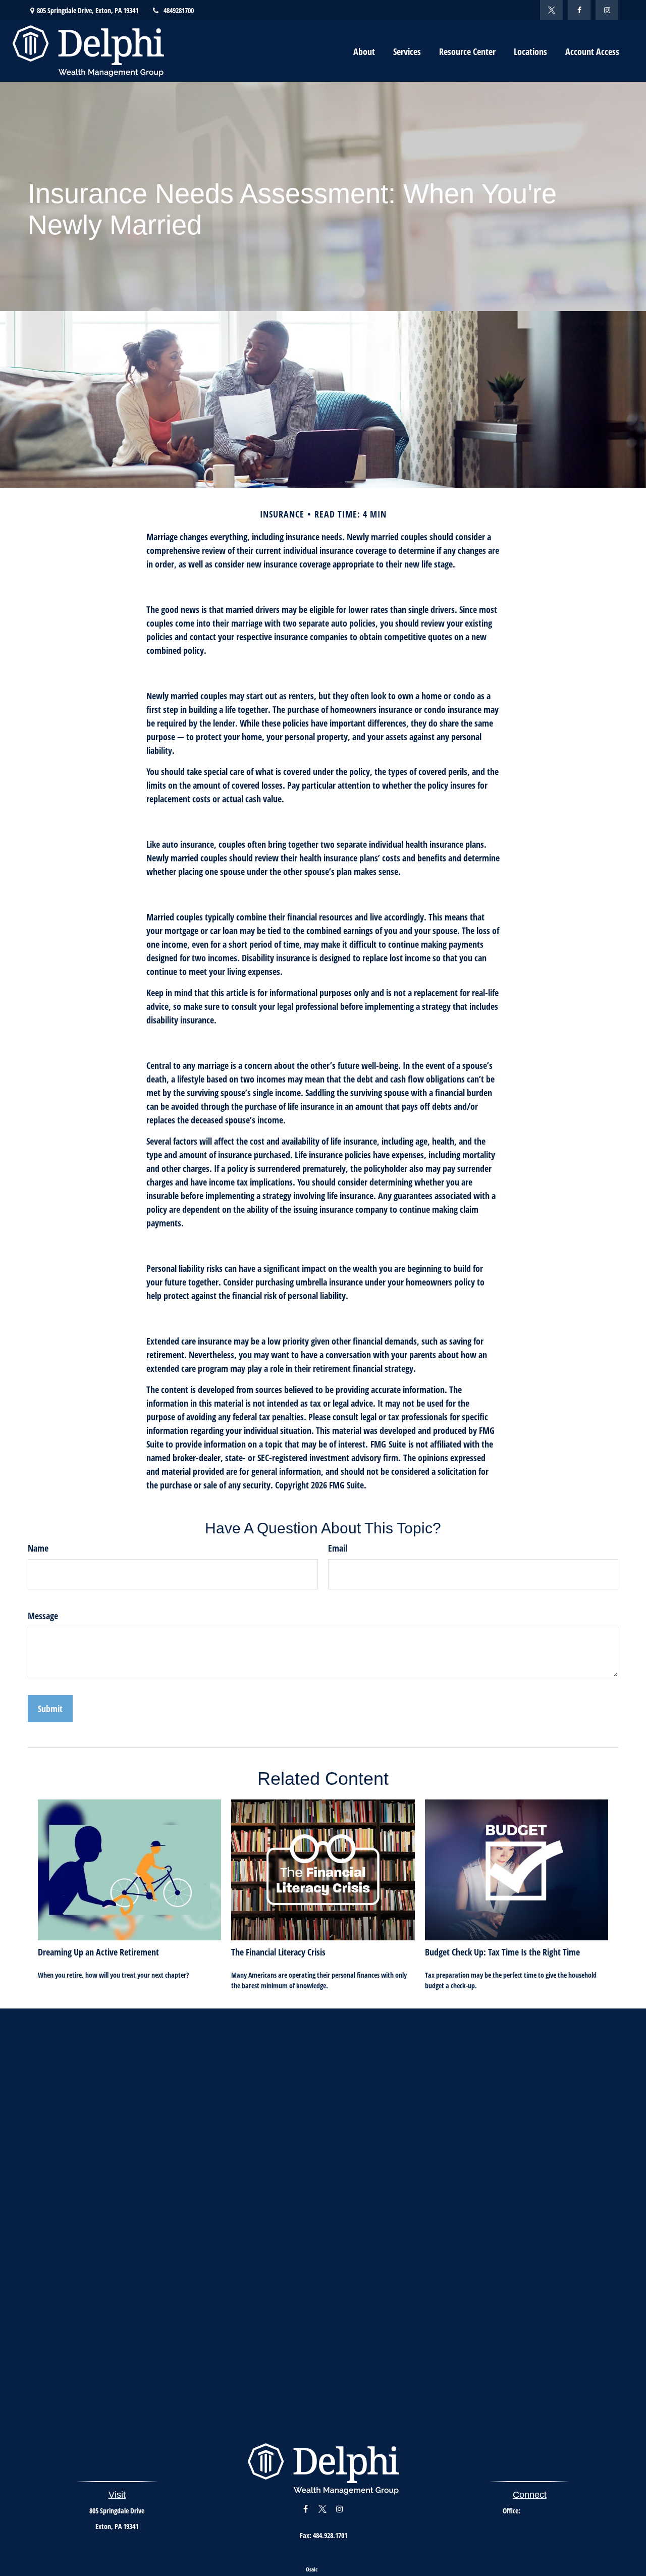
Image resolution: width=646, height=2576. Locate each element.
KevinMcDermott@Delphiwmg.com (324, 2553)
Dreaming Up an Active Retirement (98, 1952)
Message (43, 1616)
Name (38, 1548)
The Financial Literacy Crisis (278, 1952)
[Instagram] (607, 10)
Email (338, 1548)
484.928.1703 (540, 2511)
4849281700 (179, 10)
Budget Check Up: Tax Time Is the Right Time (502, 1952)
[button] (364, 51)
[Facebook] (579, 10)
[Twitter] (551, 10)
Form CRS (330, 2569)
